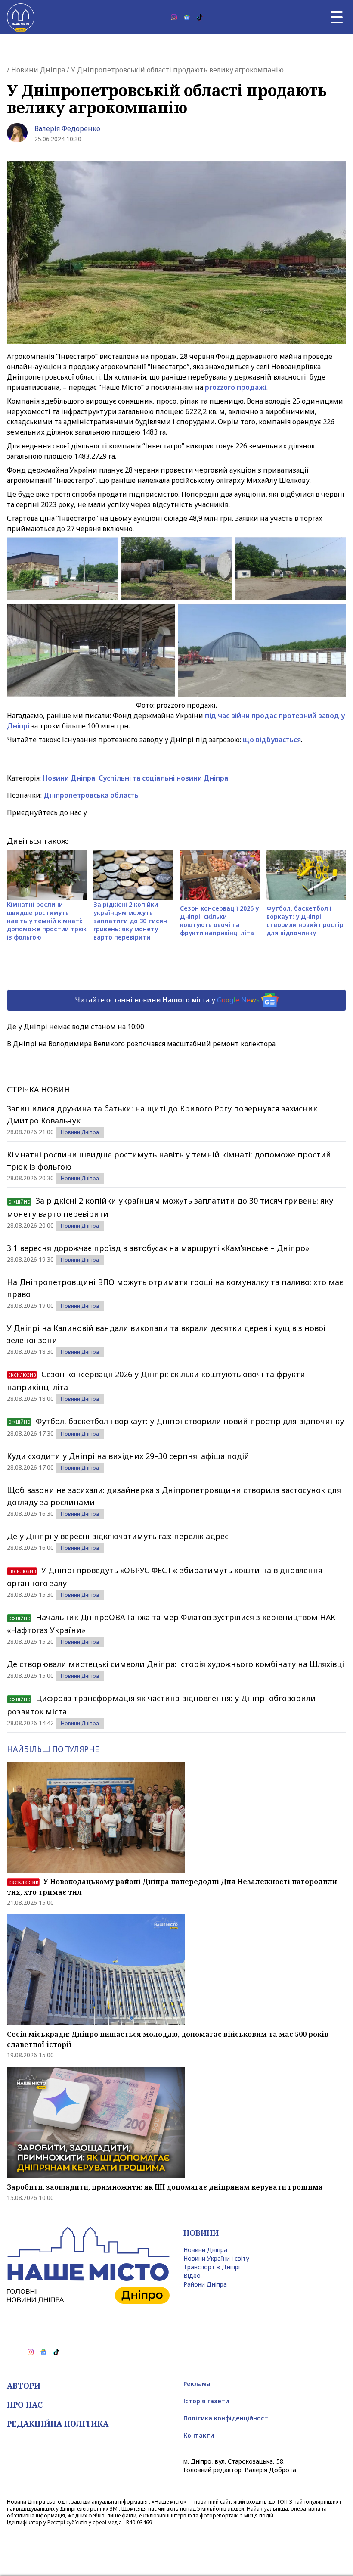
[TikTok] (200, 17)
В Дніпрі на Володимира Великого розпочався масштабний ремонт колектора (141, 1044)
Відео (192, 2276)
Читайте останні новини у (167, 999)
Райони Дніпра (205, 2284)
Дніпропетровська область (91, 795)
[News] (187, 17)
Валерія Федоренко (67, 128)
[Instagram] (174, 17)
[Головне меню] (337, 17)
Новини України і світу (216, 2258)
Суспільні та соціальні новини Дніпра (163, 778)
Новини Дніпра (38, 70)
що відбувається (272, 740)
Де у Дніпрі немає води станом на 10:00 (76, 1027)
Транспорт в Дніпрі (212, 2267)
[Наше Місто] (21, 17)
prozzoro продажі (236, 387)
